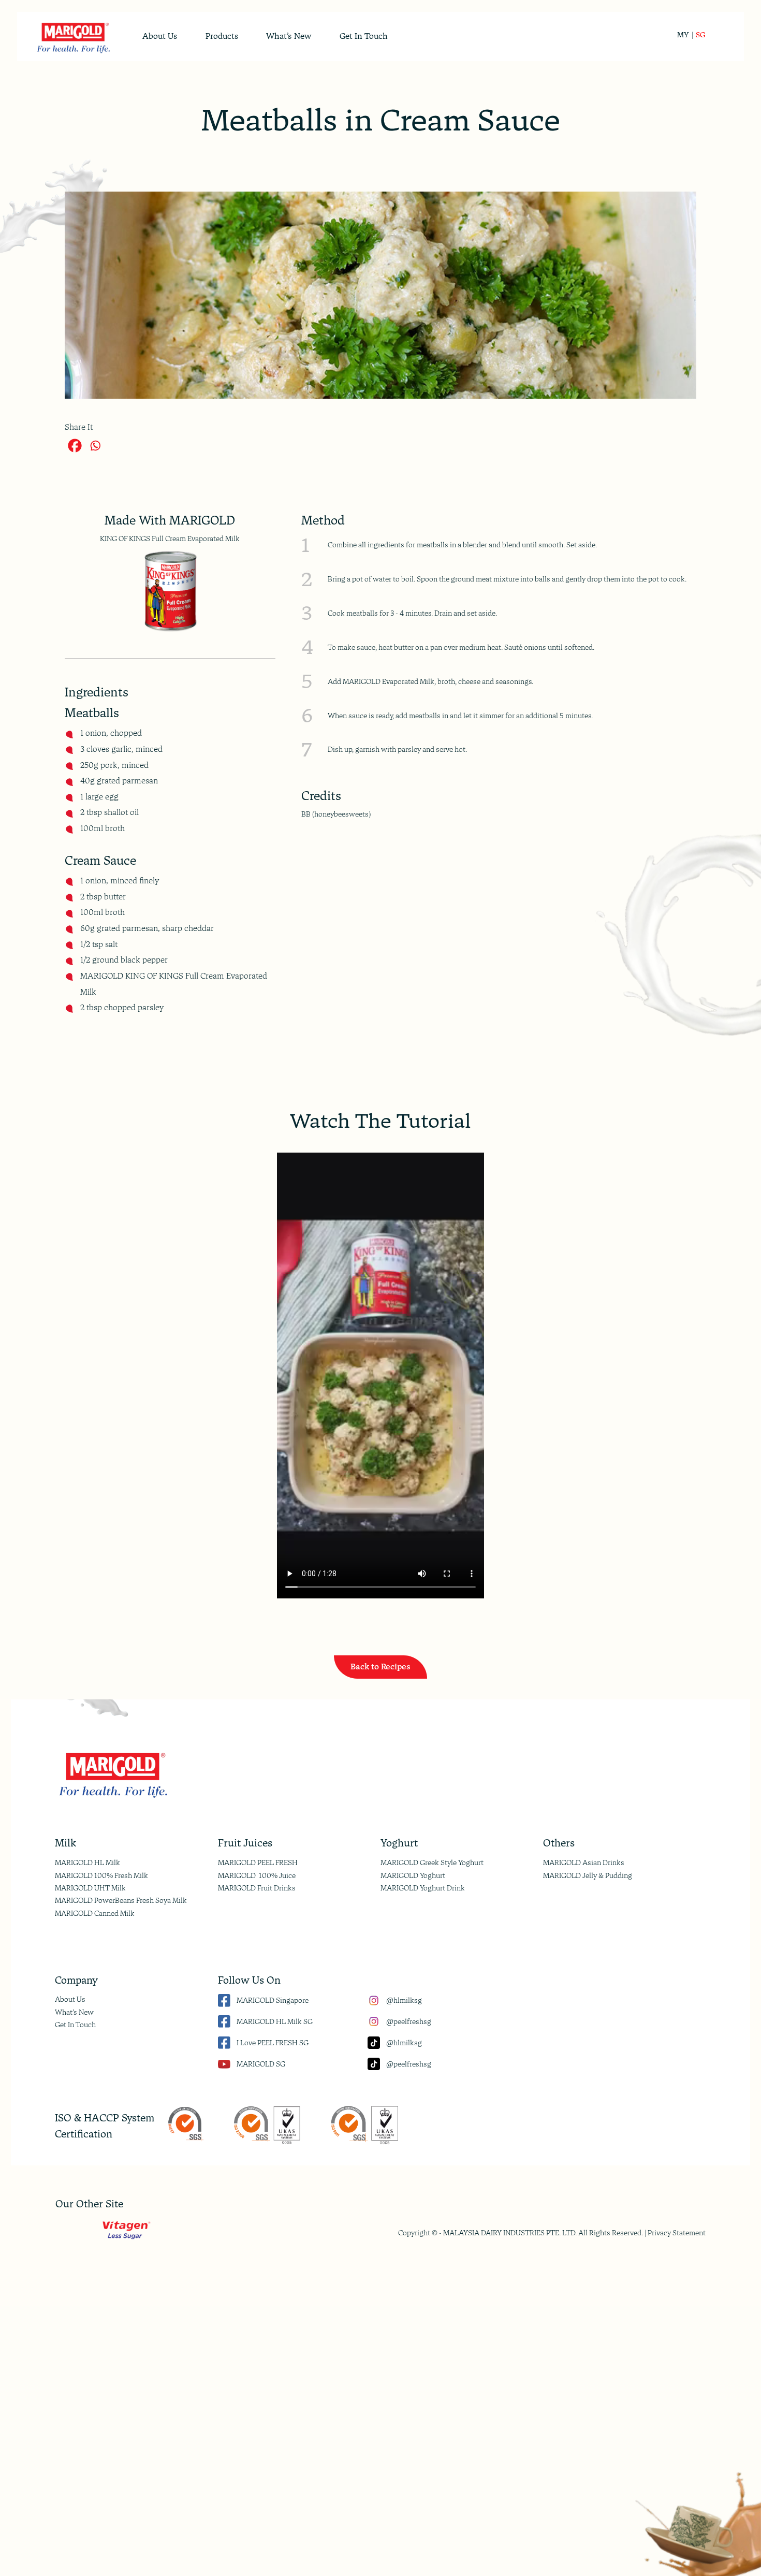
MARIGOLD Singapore (273, 2000)
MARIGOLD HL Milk (87, 1862)
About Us (70, 1999)
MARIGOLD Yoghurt (413, 1875)
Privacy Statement (677, 2233)
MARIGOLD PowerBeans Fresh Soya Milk (121, 1900)
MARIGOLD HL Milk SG (275, 2021)
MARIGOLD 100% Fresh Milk (101, 1875)
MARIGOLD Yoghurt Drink (423, 1888)
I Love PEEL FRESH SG (273, 2043)
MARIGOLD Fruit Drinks (257, 1888)
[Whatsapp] (95, 446)
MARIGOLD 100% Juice (257, 1875)
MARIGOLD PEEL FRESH (258, 1862)
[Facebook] (75, 446)
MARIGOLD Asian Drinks (584, 1862)
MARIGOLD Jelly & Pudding (588, 1875)
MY (683, 35)
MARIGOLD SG (261, 2064)
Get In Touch (75, 2025)
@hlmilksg (404, 2000)
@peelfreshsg (409, 2021)
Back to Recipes (380, 1667)
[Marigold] (73, 37)
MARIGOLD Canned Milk (95, 1913)
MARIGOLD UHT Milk (90, 1888)
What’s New (74, 2012)
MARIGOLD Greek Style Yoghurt (432, 1862)
